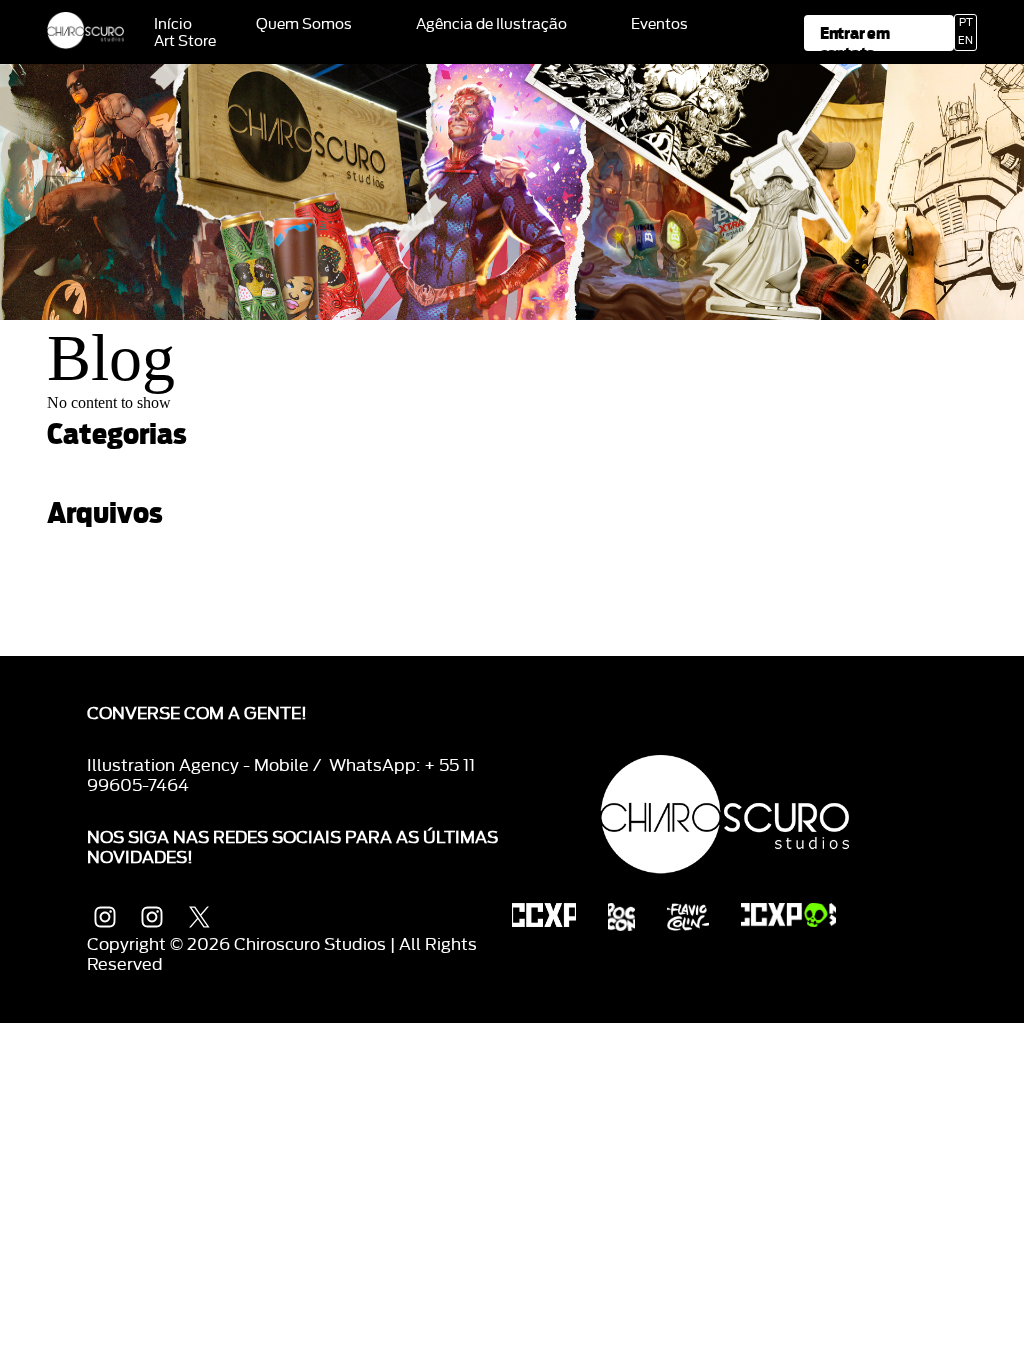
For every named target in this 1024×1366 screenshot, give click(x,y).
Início (173, 25)
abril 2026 (82, 562)
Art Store (185, 42)
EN (965, 41)
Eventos (659, 25)
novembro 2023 (101, 630)
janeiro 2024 (90, 613)
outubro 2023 (94, 647)
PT (966, 23)
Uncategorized (98, 483)
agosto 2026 (91, 545)
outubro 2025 (94, 579)
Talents (73, 466)
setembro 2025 (99, 596)
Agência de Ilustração (491, 25)
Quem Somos (304, 25)
